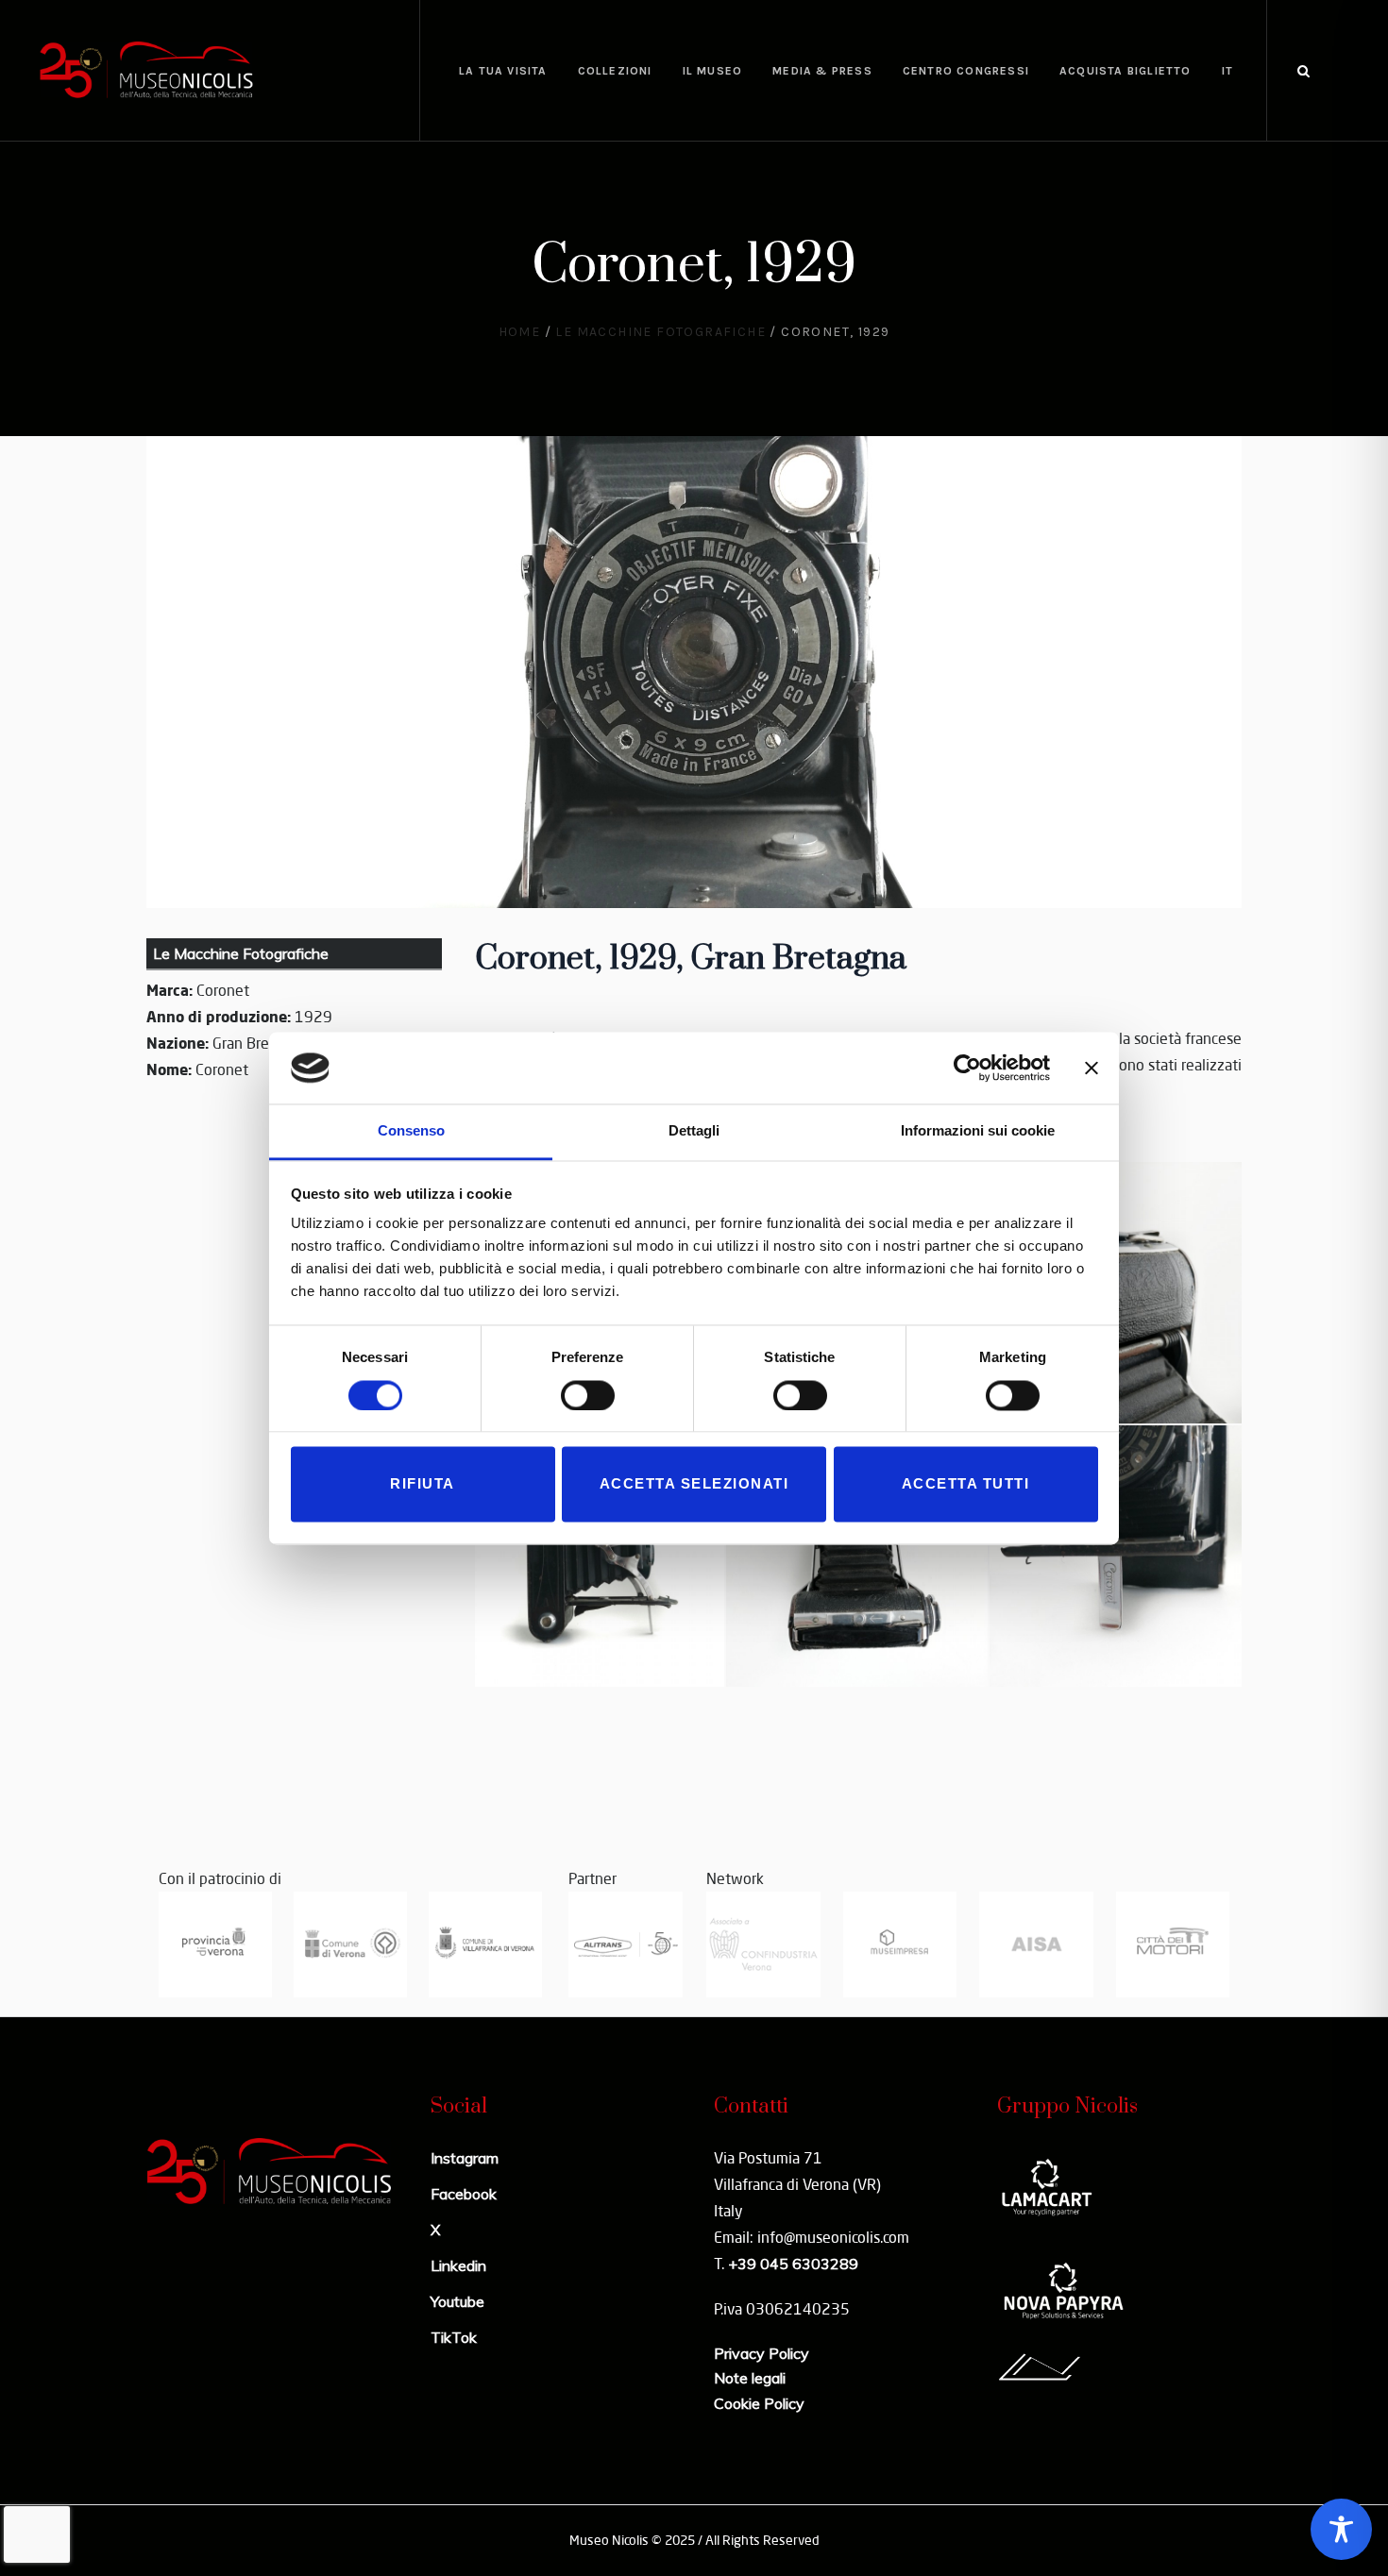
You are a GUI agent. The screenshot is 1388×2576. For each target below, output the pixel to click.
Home (520, 332)
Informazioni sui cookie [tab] (978, 1131)
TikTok (454, 2337)
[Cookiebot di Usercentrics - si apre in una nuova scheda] (967, 1068)
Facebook (464, 2194)
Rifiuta (423, 1484)
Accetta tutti (966, 1484)
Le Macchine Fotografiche (660, 332)
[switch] (588, 1395)
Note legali (750, 2378)
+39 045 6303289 (793, 2264)
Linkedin (458, 2265)
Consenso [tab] (411, 1131)
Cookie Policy (759, 2403)
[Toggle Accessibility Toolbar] (1341, 2529)
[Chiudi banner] (1092, 1068)
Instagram (465, 2158)
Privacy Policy (762, 2353)
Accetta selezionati (694, 1484)
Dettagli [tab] (694, 1131)
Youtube (457, 2301)
